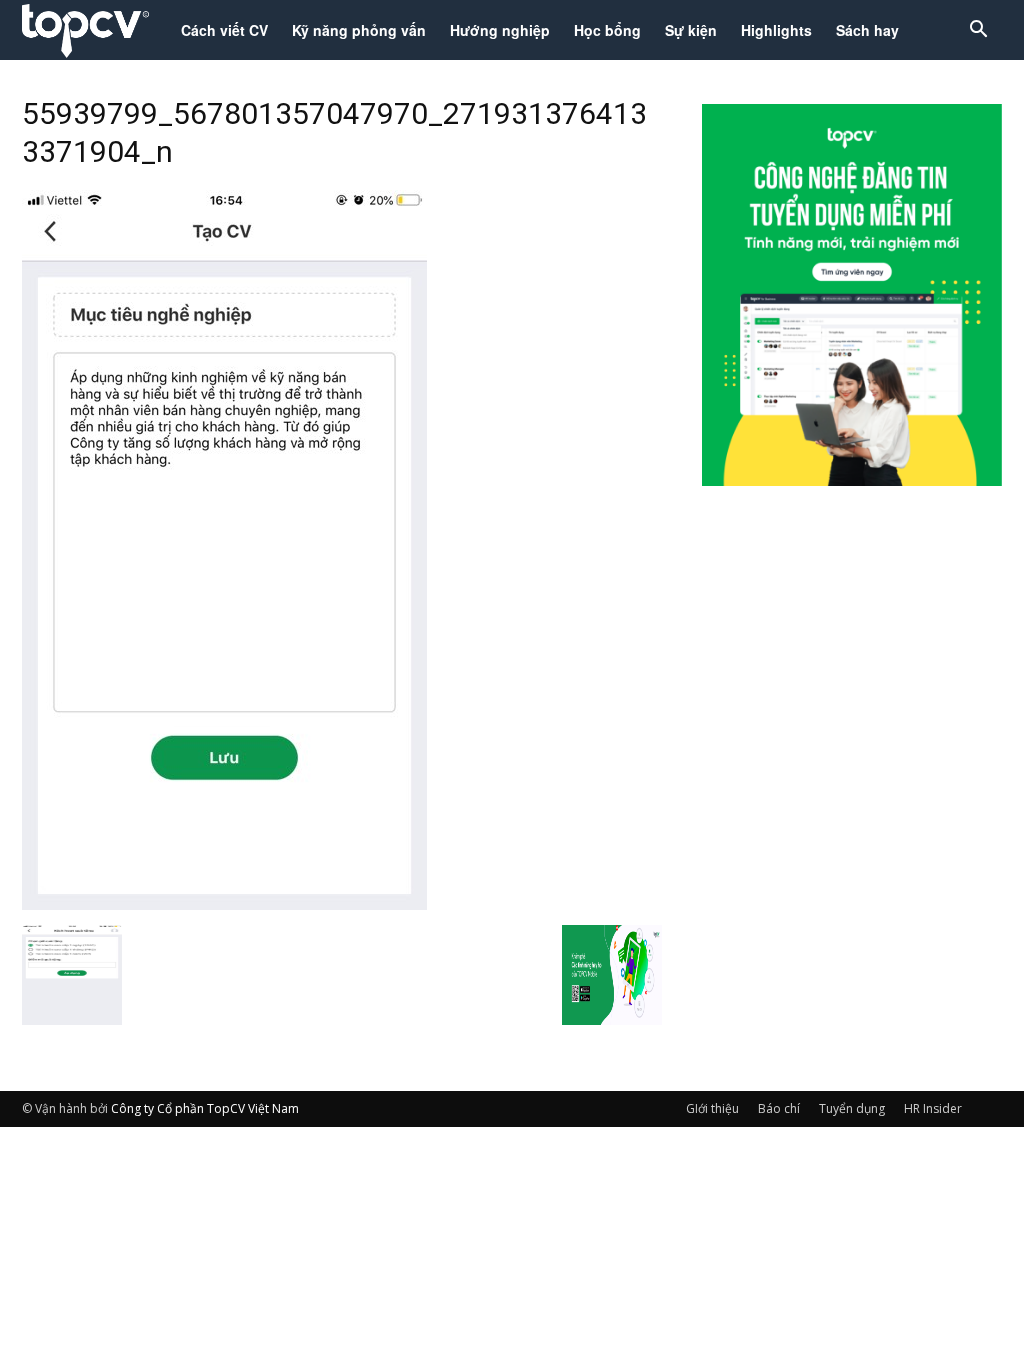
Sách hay (867, 30)
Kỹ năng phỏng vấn (359, 30)
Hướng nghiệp (500, 30)
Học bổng (607, 30)
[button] (978, 31)
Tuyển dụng (852, 1108)
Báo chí (779, 1108)
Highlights (776, 30)
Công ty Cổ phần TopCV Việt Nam (205, 1108)
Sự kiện (691, 30)
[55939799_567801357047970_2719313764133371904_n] (224, 904)
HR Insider (933, 1108)
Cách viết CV (224, 30)
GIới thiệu (712, 1108)
